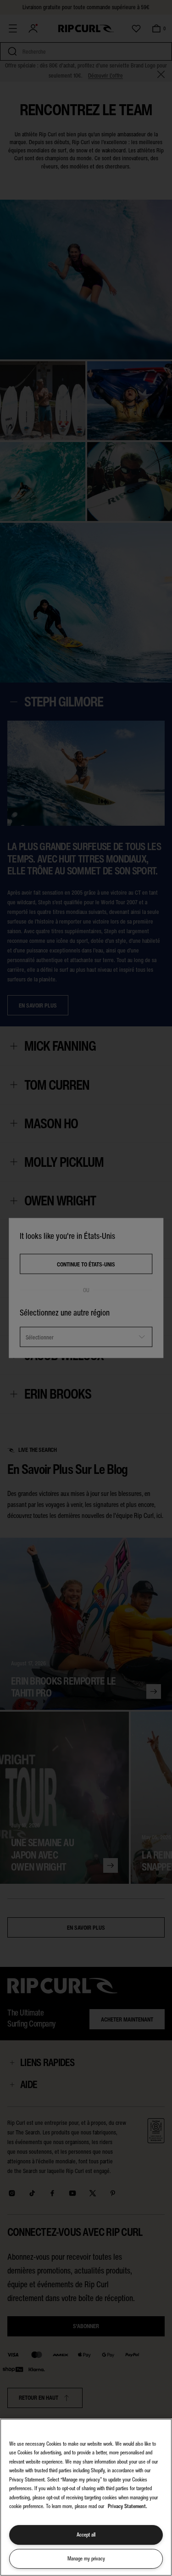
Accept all (86, 2535)
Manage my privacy (86, 2559)
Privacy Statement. (128, 2506)
